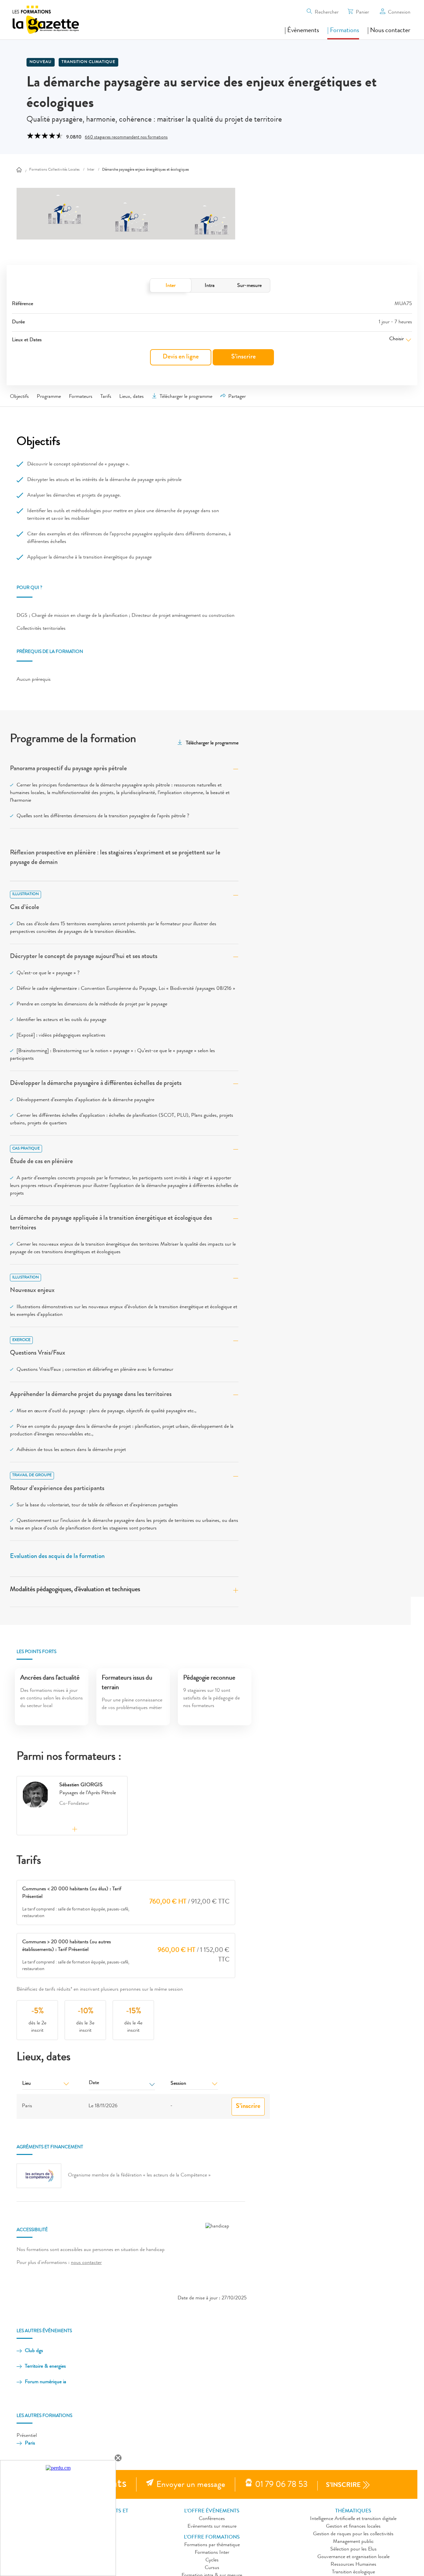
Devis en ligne (181, 357)
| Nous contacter (389, 31)
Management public (353, 2542)
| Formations (343, 31)
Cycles (212, 2560)
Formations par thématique (212, 2545)
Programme (49, 397)
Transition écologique (353, 2572)
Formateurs (81, 397)
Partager (237, 397)
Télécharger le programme (186, 397)
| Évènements (302, 31)
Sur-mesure (249, 286)
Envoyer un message (191, 2485)
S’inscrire (243, 357)
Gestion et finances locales (353, 2527)
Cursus (212, 2568)
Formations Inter (212, 2553)
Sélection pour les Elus (353, 2549)
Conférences (212, 2519)
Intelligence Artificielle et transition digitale (353, 2519)
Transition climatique (88, 62)
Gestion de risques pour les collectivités (353, 2534)
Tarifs (106, 397)
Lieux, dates (132, 397)
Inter (171, 286)
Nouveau (41, 62)
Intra (210, 286)
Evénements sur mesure (212, 2527)
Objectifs (19, 397)
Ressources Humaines (353, 2565)
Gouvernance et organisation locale (353, 2557)
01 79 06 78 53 (281, 2485)
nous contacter (86, 2263)
